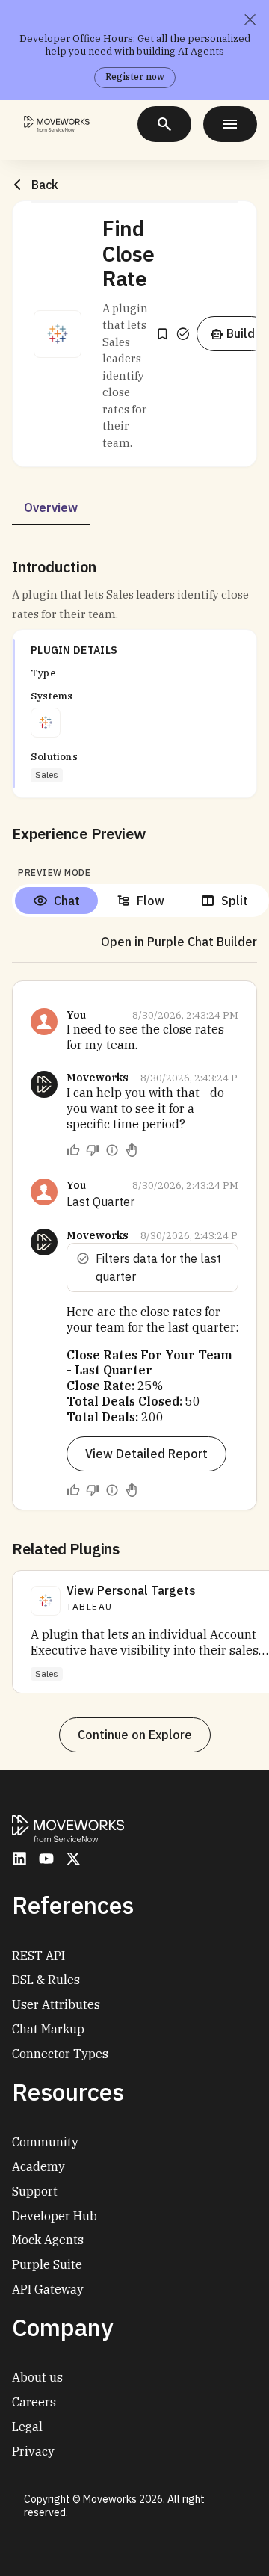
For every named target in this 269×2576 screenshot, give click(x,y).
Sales (47, 775)
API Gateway (48, 2289)
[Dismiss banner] (250, 19)
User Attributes (56, 2004)
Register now (135, 77)
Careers (34, 2402)
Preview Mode (54, 872)
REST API (38, 1956)
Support (35, 2191)
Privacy (33, 2451)
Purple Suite (47, 2264)
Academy (38, 2166)
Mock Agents (48, 2240)
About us (37, 2377)
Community (45, 2142)
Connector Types (60, 2054)
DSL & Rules (46, 1980)
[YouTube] (46, 1859)
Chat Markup (48, 2029)
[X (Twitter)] (73, 1859)
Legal (27, 2427)
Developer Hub (55, 2216)
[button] (58, 334)
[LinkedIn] (19, 1859)
